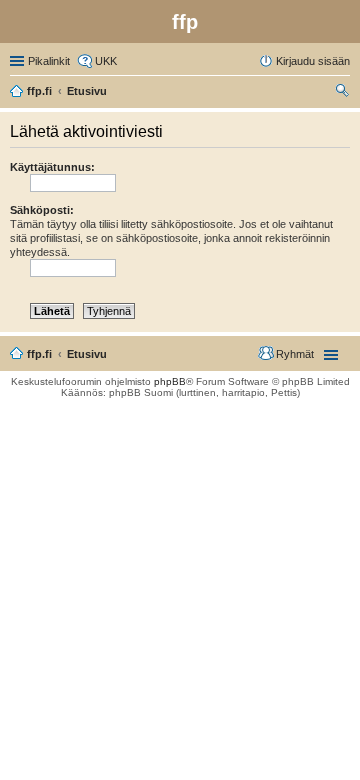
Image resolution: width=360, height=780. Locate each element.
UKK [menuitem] (106, 61)
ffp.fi (39, 354)
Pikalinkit (49, 61)
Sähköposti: (42, 210)
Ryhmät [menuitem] (295, 354)
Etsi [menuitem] (344, 93)
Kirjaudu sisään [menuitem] (313, 61)
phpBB (170, 381)
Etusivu (87, 354)
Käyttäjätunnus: (52, 167)
